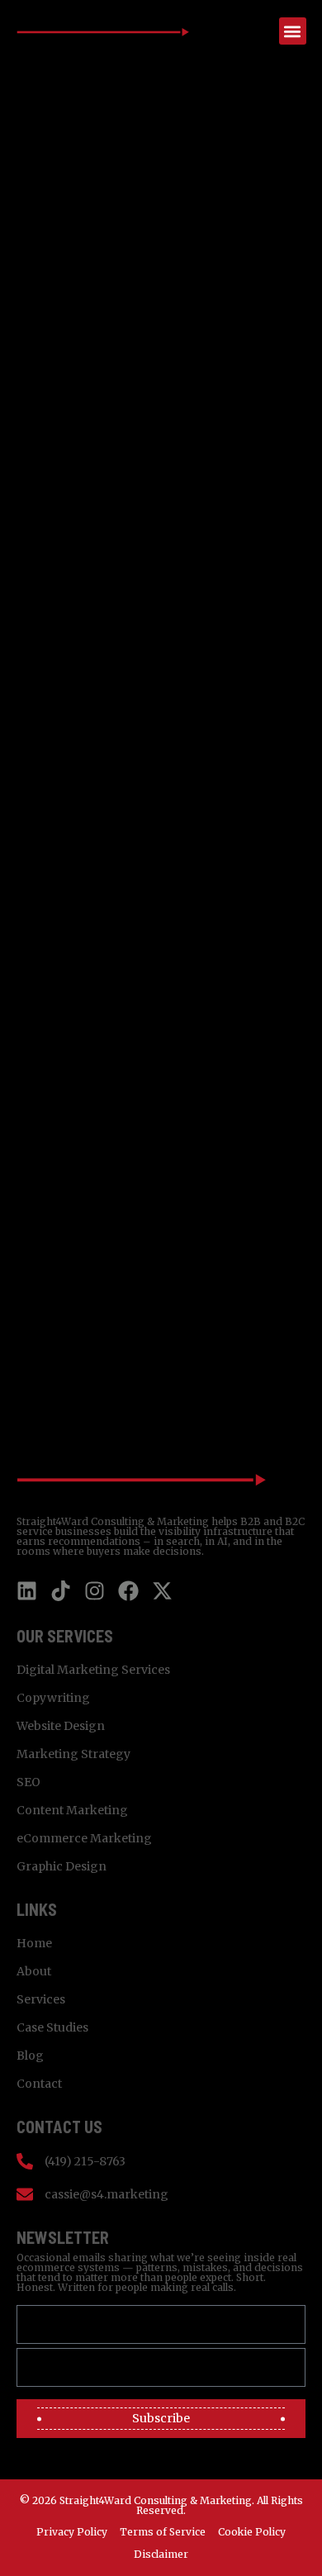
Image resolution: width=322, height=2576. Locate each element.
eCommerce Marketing (84, 1838)
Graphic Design (62, 1866)
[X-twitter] (162, 1591)
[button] (293, 31)
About (34, 1971)
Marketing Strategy (73, 1754)
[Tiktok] (61, 1591)
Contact (39, 2084)
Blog (30, 2056)
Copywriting (53, 1698)
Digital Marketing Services (93, 1670)
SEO (28, 1782)
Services (41, 1999)
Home (34, 1943)
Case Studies (52, 2027)
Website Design (61, 1726)
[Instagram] (95, 1591)
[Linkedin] (27, 1591)
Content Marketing (72, 1810)
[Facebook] (128, 1591)
